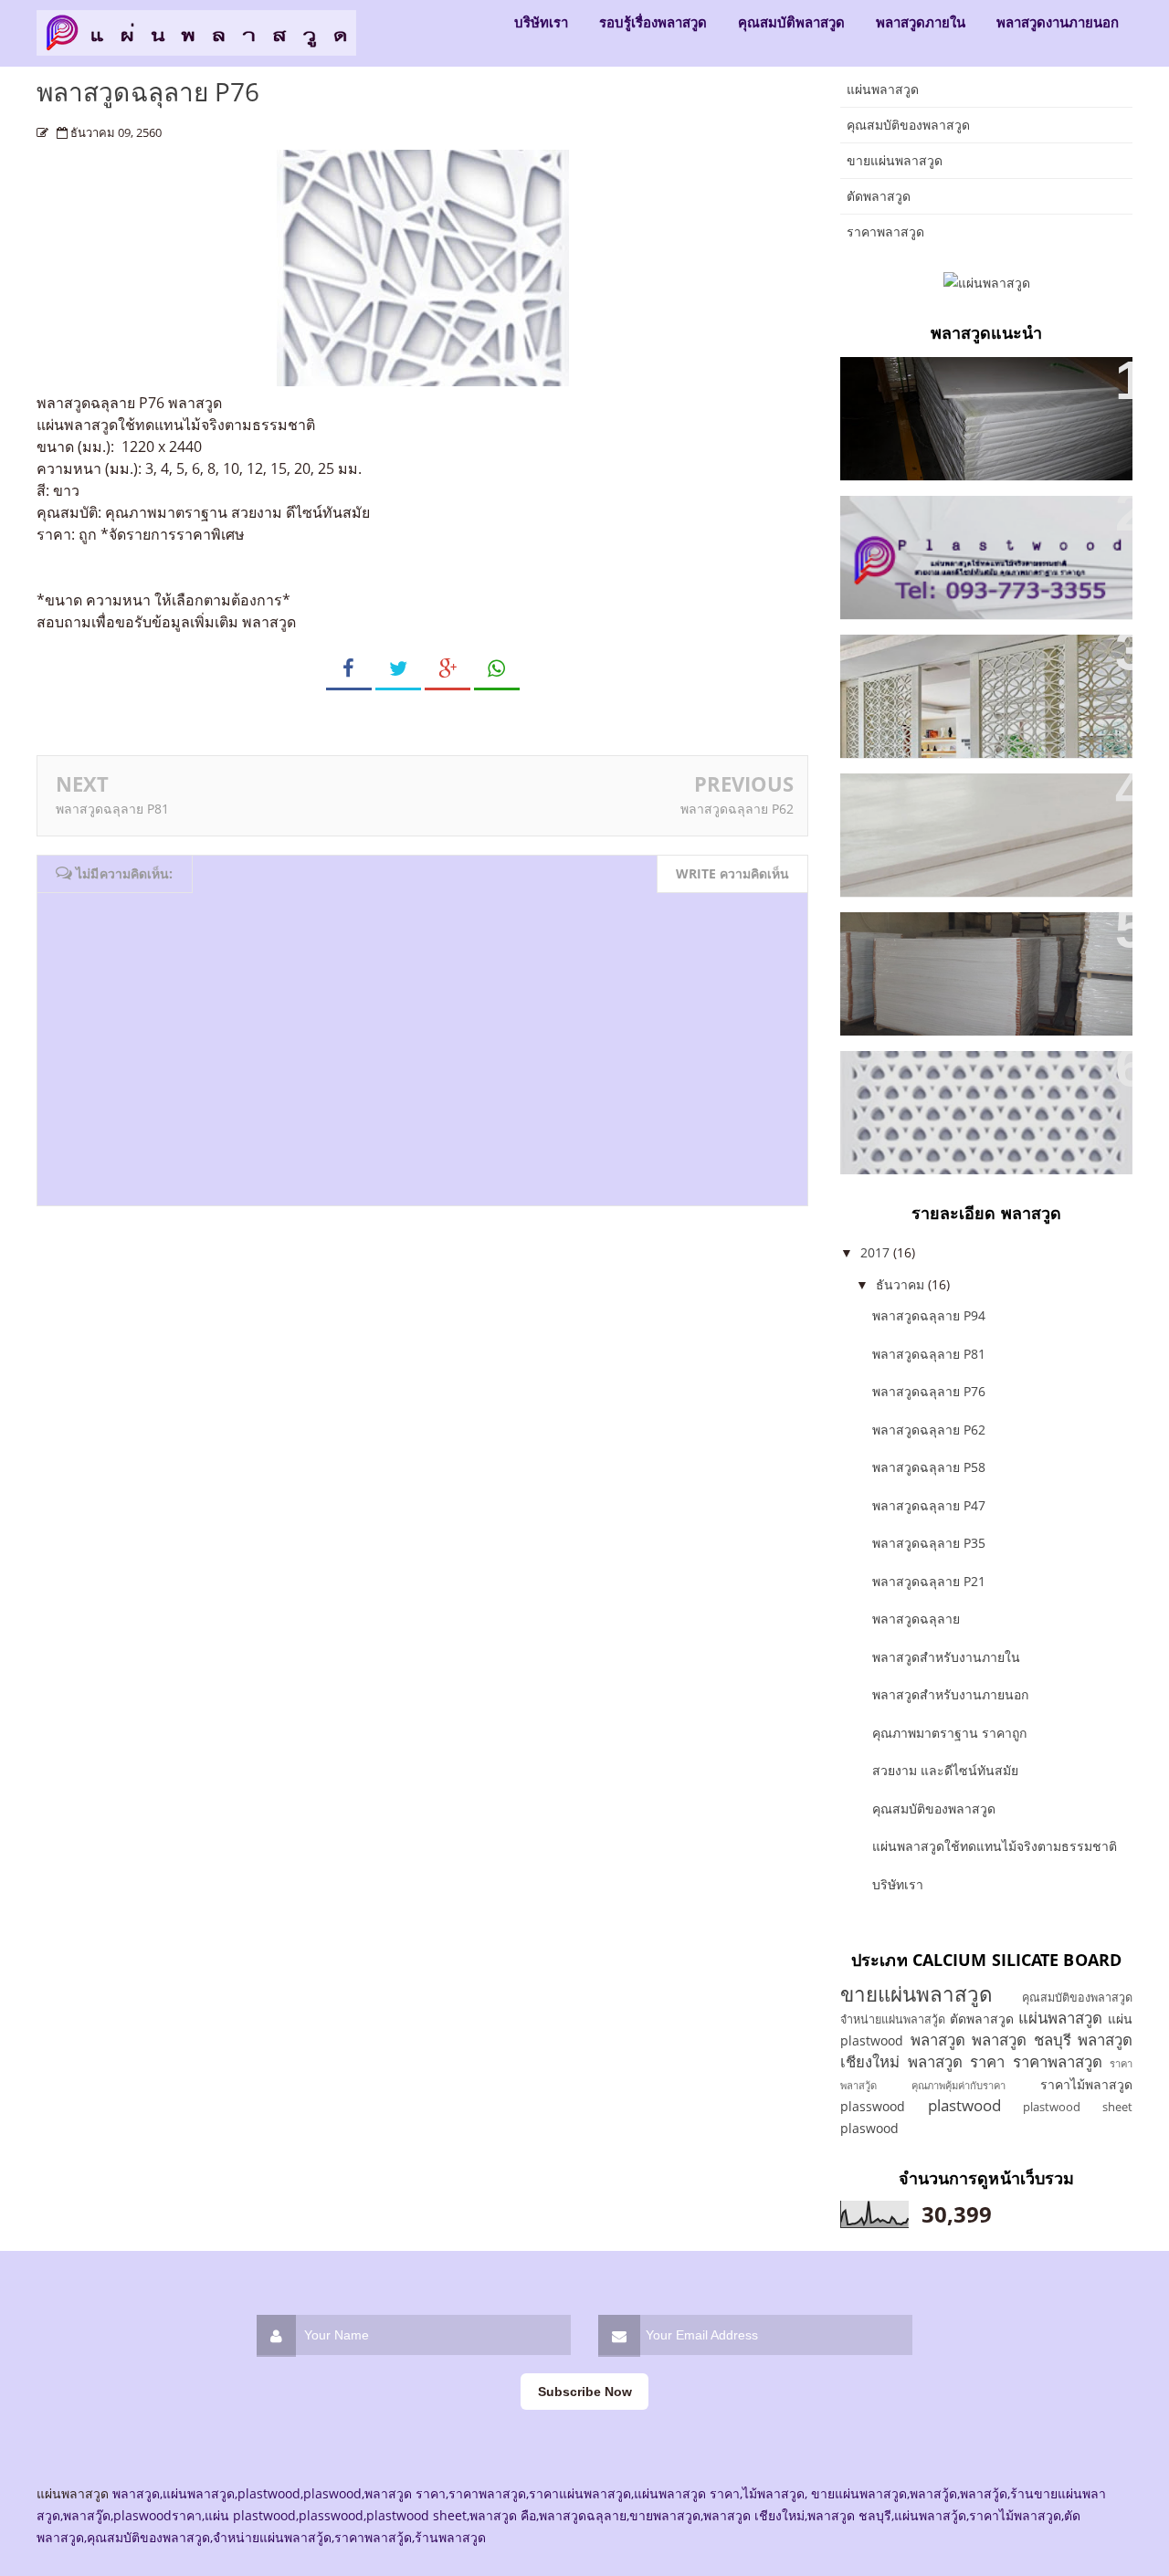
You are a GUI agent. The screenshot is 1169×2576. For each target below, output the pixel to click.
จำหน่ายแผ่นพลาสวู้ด (893, 2019)
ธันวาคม (902, 1284)
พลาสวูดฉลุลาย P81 (112, 809)
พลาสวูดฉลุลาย (916, 1619)
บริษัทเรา (541, 22)
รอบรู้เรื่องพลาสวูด (653, 22)
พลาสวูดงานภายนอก (1058, 22)
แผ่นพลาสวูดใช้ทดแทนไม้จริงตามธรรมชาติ (995, 1846)
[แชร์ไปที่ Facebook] (349, 669)
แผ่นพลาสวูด (883, 89)
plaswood (869, 2128)
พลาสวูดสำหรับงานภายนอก (950, 1694)
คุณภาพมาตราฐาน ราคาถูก (944, 382)
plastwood (964, 2105)
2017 (877, 1252)
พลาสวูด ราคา (957, 2061)
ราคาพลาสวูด (885, 231)
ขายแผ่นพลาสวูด (895, 160)
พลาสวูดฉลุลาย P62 (737, 809)
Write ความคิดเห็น (732, 873)
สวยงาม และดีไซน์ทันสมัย (938, 660)
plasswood (873, 2106)
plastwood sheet (1078, 2107)
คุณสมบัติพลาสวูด (791, 22)
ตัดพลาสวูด (879, 196)
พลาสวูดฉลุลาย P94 (929, 1315)
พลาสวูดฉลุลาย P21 (929, 1581)
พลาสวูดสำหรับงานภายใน (939, 799)
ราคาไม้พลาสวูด (1086, 2084)
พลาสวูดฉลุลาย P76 (929, 1391)
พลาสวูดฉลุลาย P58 (929, 1467)
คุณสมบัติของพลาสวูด (908, 125)
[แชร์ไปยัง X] (398, 669)
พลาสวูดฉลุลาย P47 (929, 1505)
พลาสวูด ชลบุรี (1022, 2040)
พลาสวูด (195, 403)
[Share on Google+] (448, 669)
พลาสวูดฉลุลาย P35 (920, 1076)
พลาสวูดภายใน (921, 22)
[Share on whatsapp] (497, 669)
